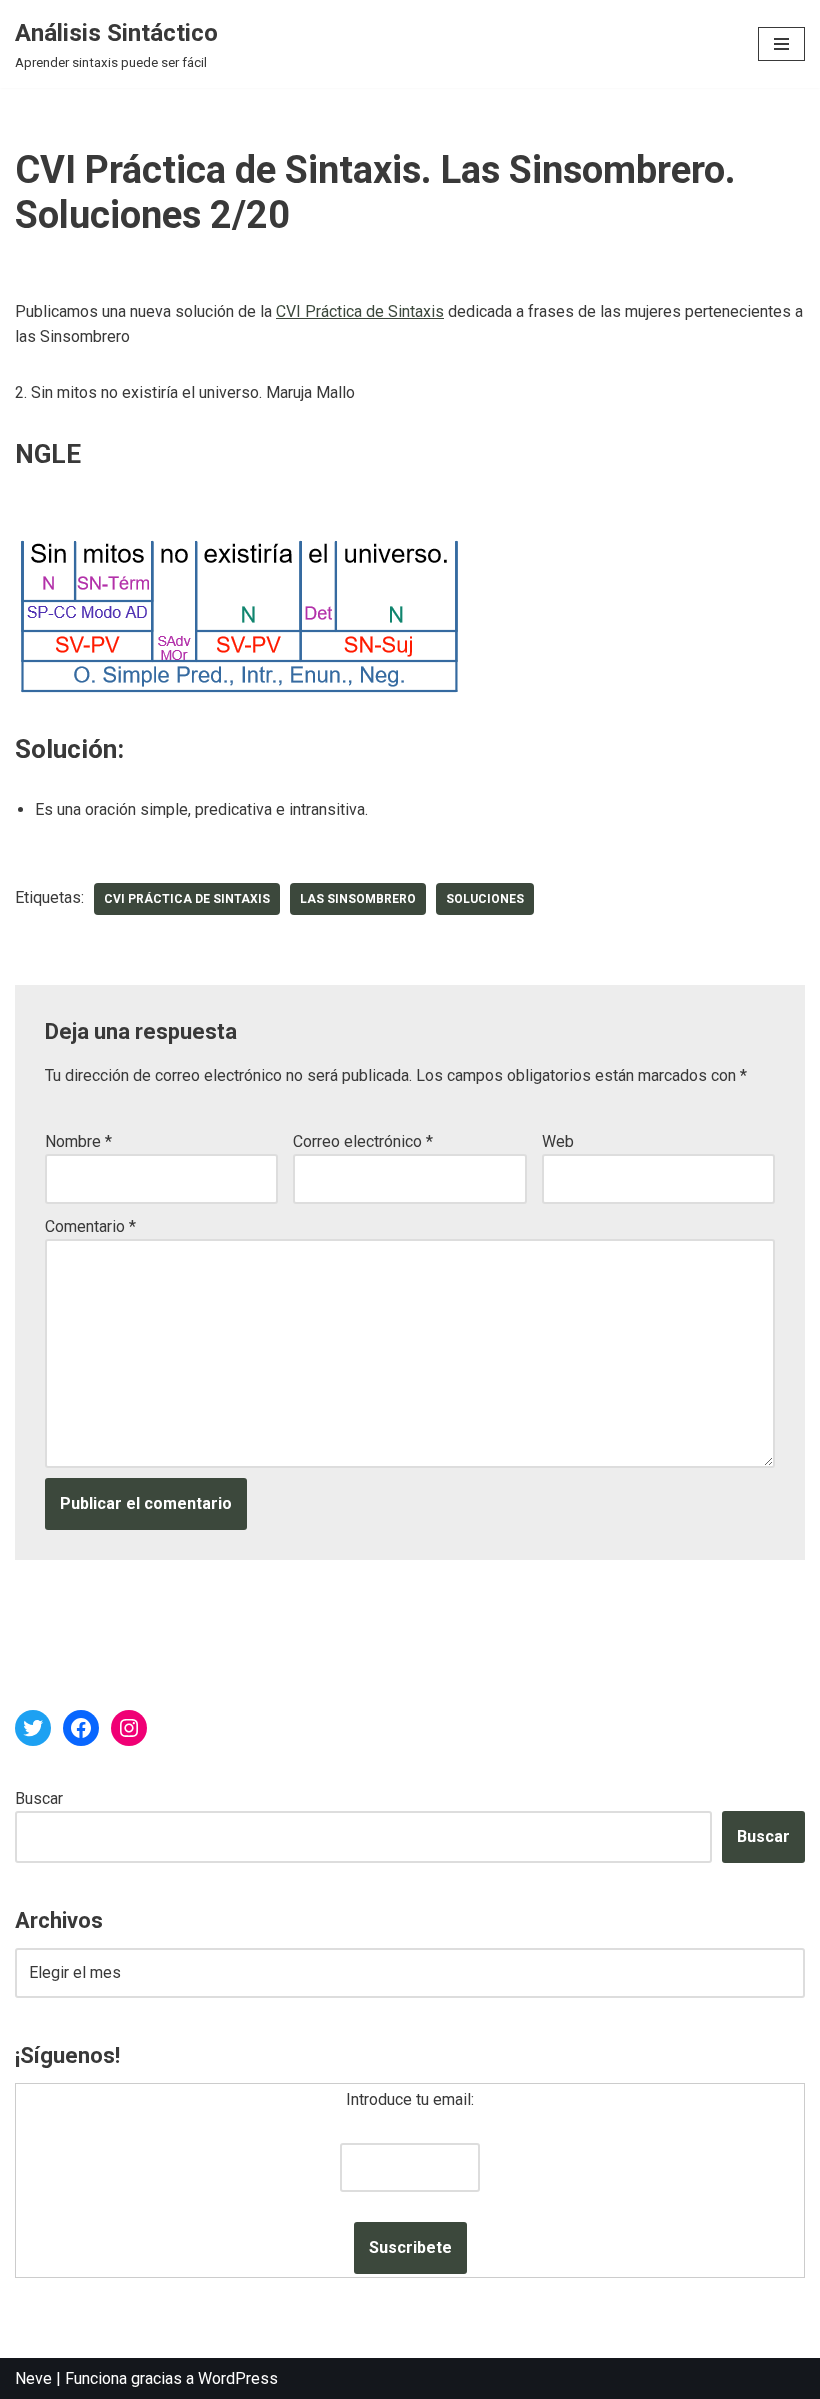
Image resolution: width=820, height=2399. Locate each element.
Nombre (78, 1141)
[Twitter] (33, 1728)
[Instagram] (129, 1728)
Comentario (90, 1226)
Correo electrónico (363, 1141)
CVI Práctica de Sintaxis (360, 311)
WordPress (238, 2378)
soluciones (485, 899)
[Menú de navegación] (781, 44)
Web (558, 1141)
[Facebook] (81, 1728)
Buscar (39, 1798)
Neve (33, 2378)
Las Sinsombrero (358, 899)
